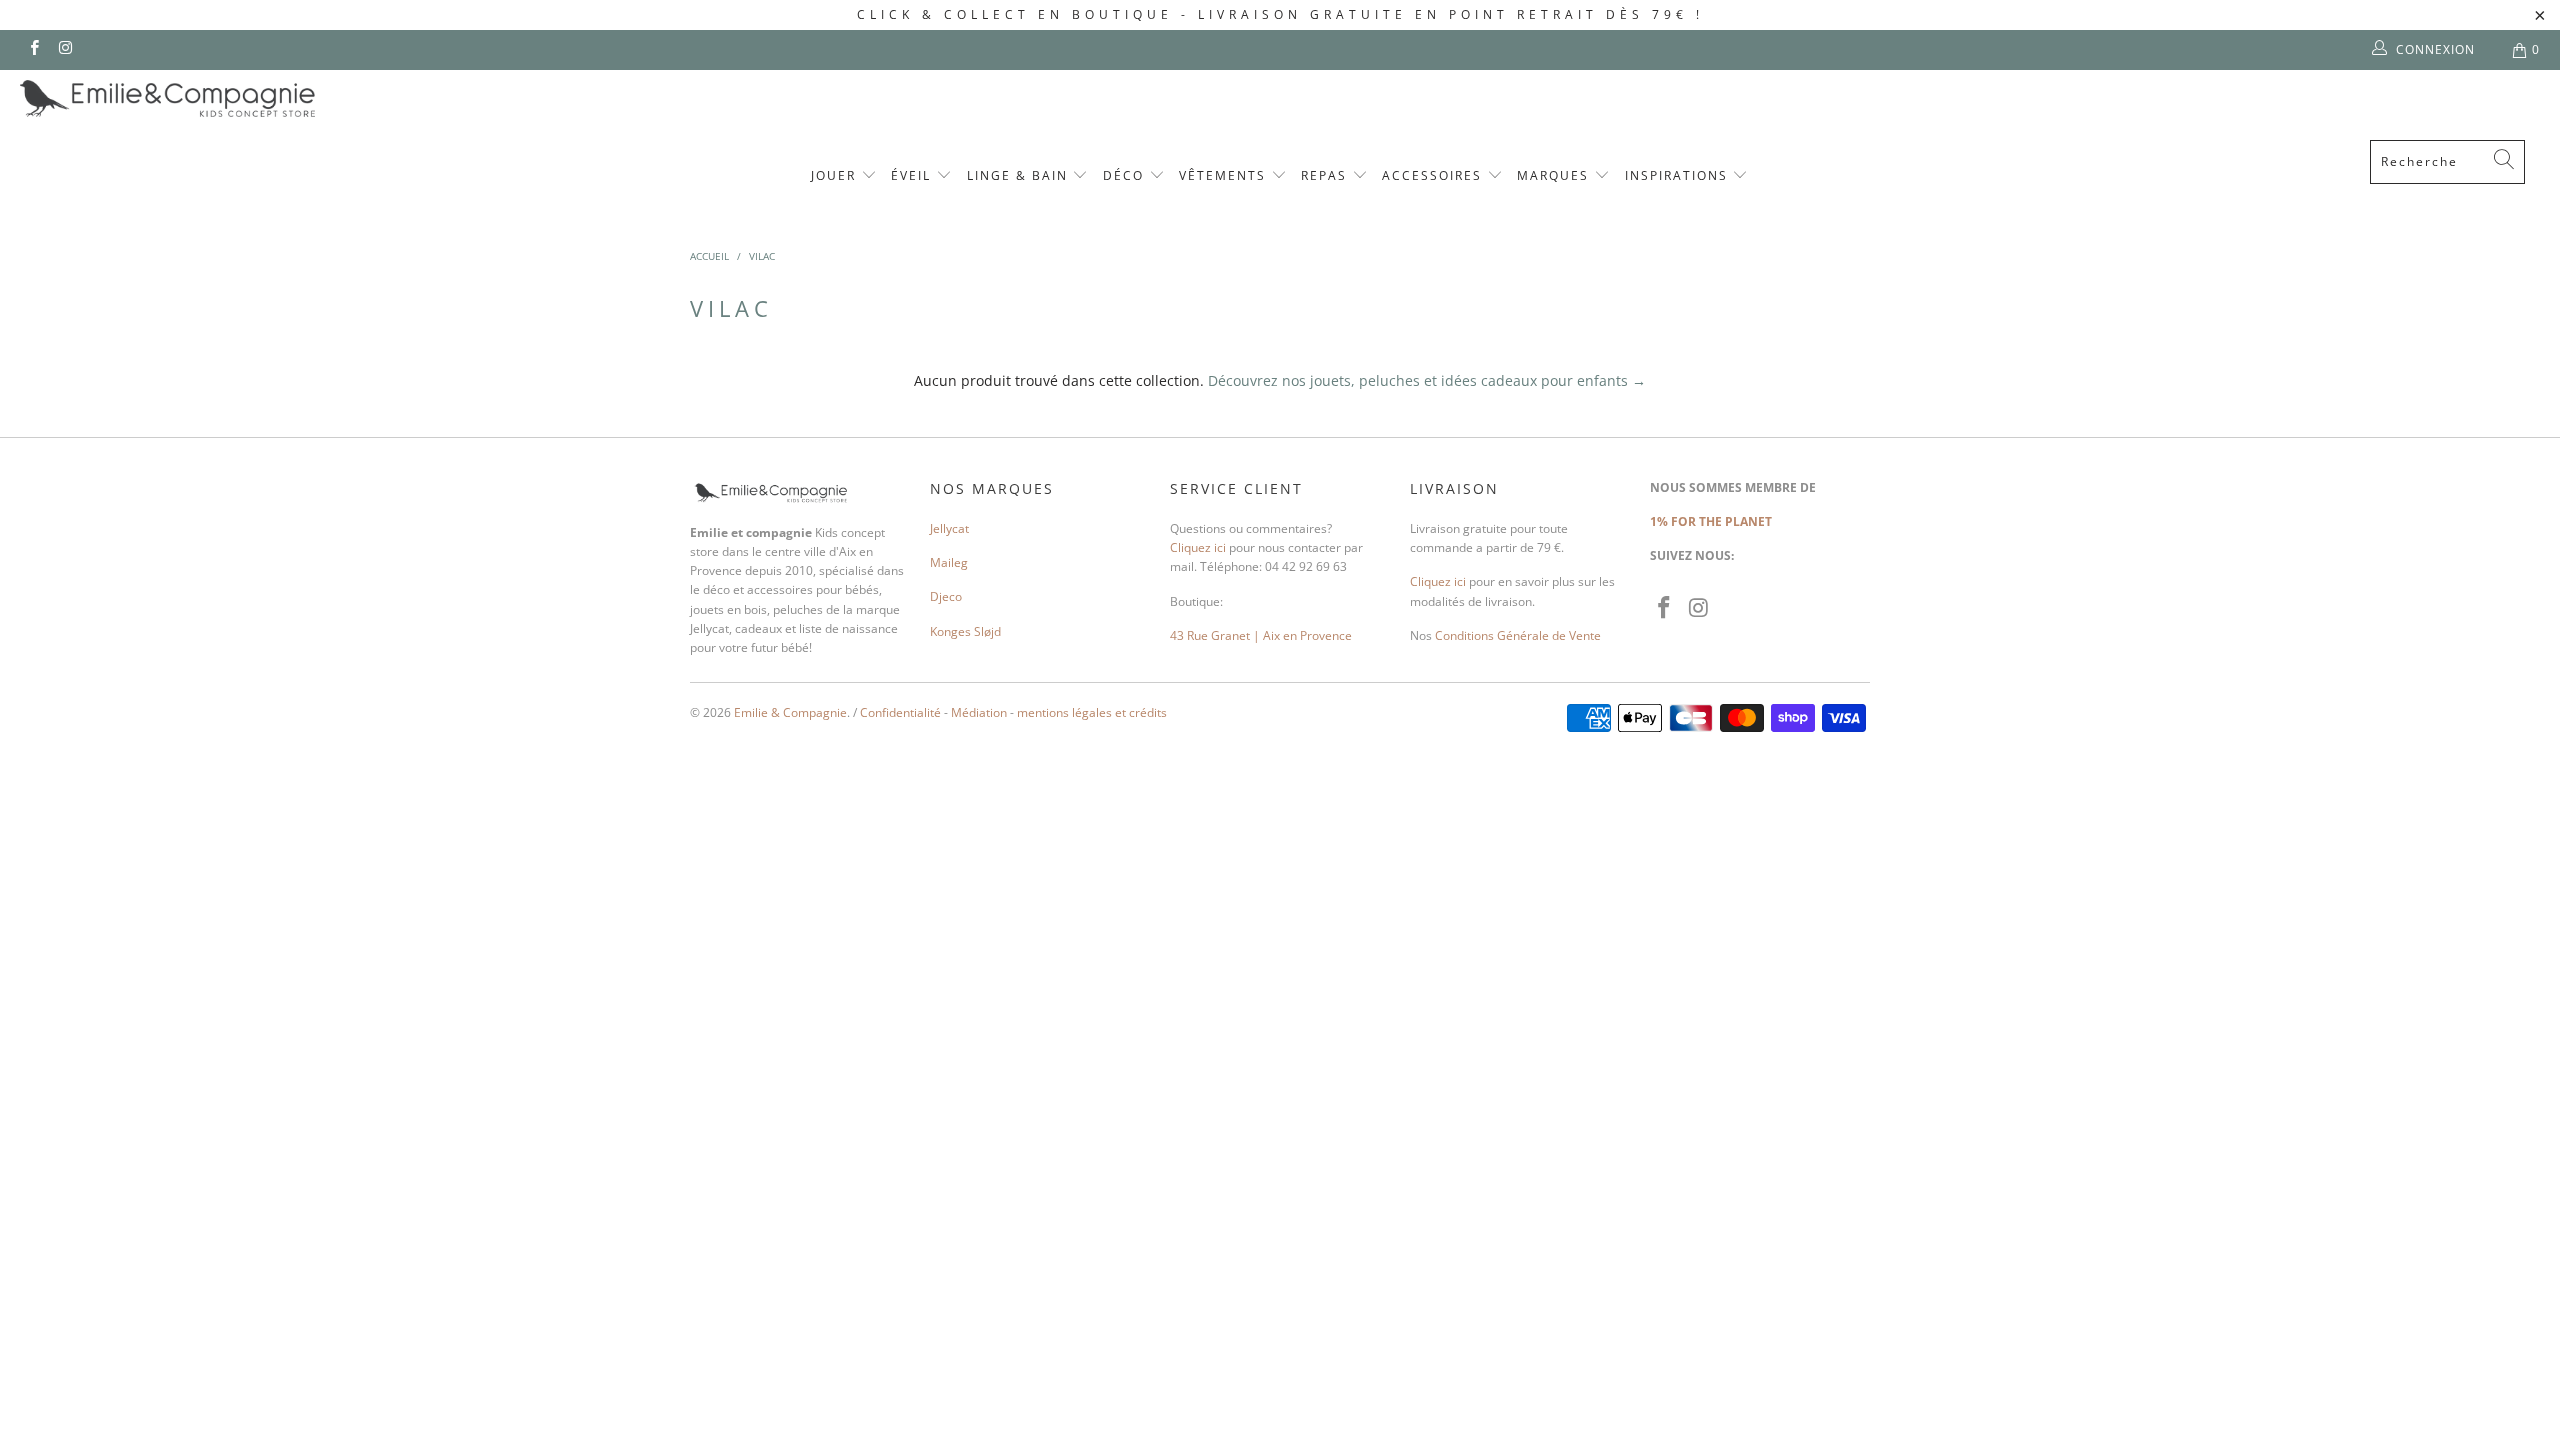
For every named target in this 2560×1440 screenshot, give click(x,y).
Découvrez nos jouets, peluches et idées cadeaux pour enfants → (1427, 380)
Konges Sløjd (965, 631)
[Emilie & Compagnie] (220, 98)
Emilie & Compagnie (790, 712)
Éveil (913, 175)
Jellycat (949, 528)
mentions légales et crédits (1092, 712)
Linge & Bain (1020, 175)
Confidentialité (900, 712)
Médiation (979, 712)
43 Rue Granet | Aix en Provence (1261, 635)
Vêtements (1225, 175)
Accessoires (1434, 175)
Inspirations (1679, 175)
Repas (1326, 175)
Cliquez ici (1198, 547)
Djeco (946, 596)
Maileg (949, 562)
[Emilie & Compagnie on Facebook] (33, 49)
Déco (1126, 175)
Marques (1555, 175)
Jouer (836, 175)
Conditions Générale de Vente (1518, 635)
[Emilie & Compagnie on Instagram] (64, 49)
